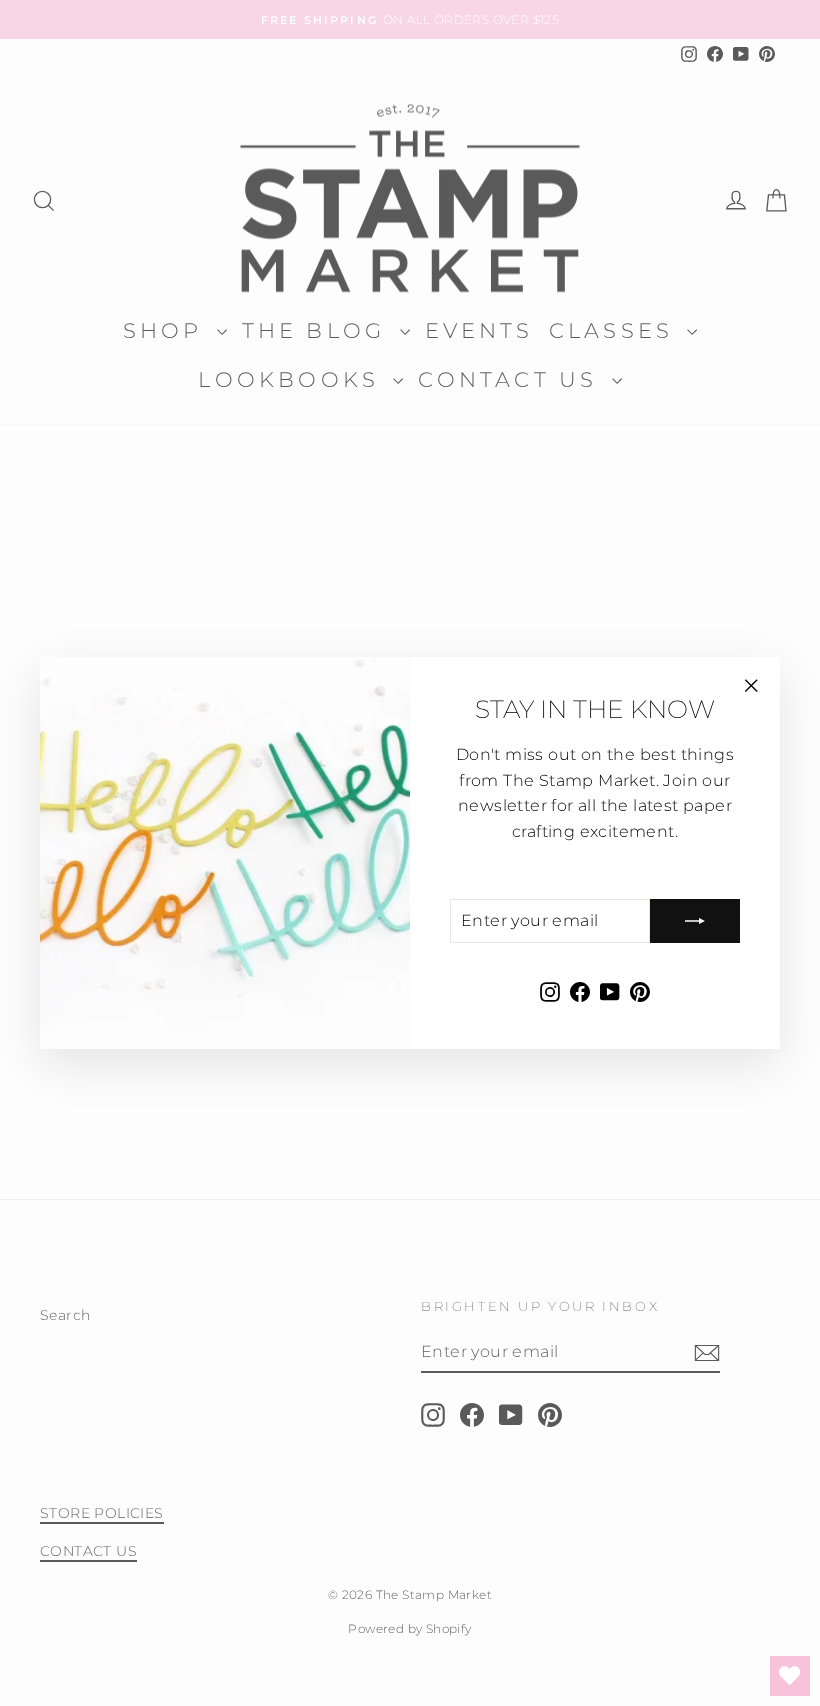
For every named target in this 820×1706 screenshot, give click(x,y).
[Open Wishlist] (790, 1676)
